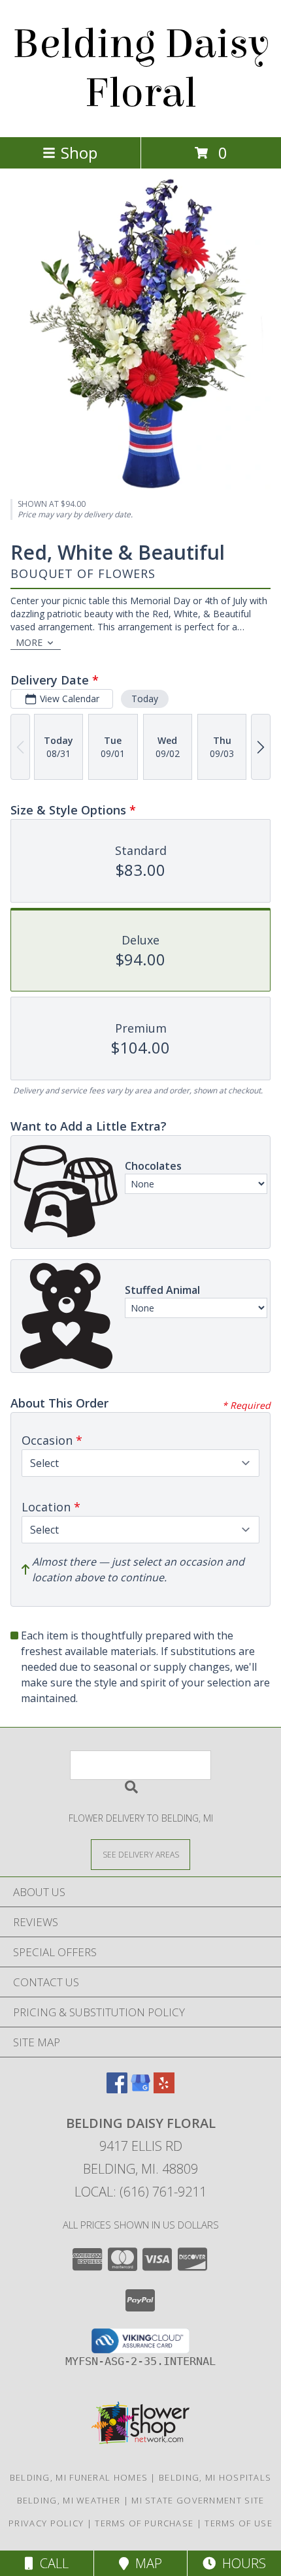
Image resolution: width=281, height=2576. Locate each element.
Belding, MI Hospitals (215, 2477)
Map (145, 2563)
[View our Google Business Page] (140, 2089)
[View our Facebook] (117, 2089)
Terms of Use (239, 2523)
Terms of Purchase (144, 2523)
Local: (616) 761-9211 (140, 2192)
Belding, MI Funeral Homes (79, 2477)
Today (145, 699)
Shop (79, 153)
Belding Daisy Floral (141, 69)
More (29, 642)
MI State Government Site (198, 2500)
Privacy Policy (46, 2523)
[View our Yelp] (164, 2089)
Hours (241, 2563)
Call (51, 2563)
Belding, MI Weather (69, 2500)
